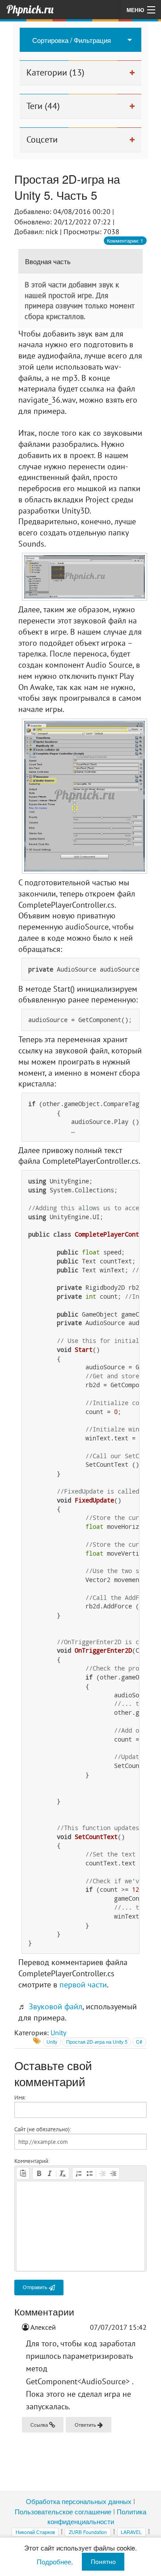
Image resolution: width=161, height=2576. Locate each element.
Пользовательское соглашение (63, 2511)
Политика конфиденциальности (97, 2516)
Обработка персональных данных (79, 2501)
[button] (23, 2173)
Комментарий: (32, 2161)
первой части (83, 1985)
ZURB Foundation (88, 2532)
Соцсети (42, 139)
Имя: (20, 2097)
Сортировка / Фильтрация (72, 40)
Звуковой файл (55, 2006)
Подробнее (54, 2561)
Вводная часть (48, 261)
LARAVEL (131, 2532)
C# (139, 2042)
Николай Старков (35, 2532)
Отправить (36, 2287)
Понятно (103, 2561)
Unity (58, 2033)
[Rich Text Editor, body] (81, 2226)
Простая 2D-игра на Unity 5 (97, 2042)
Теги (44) (43, 106)
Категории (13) (55, 72)
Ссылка (40, 2425)
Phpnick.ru (30, 9)
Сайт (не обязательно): (43, 2129)
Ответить (86, 2425)
